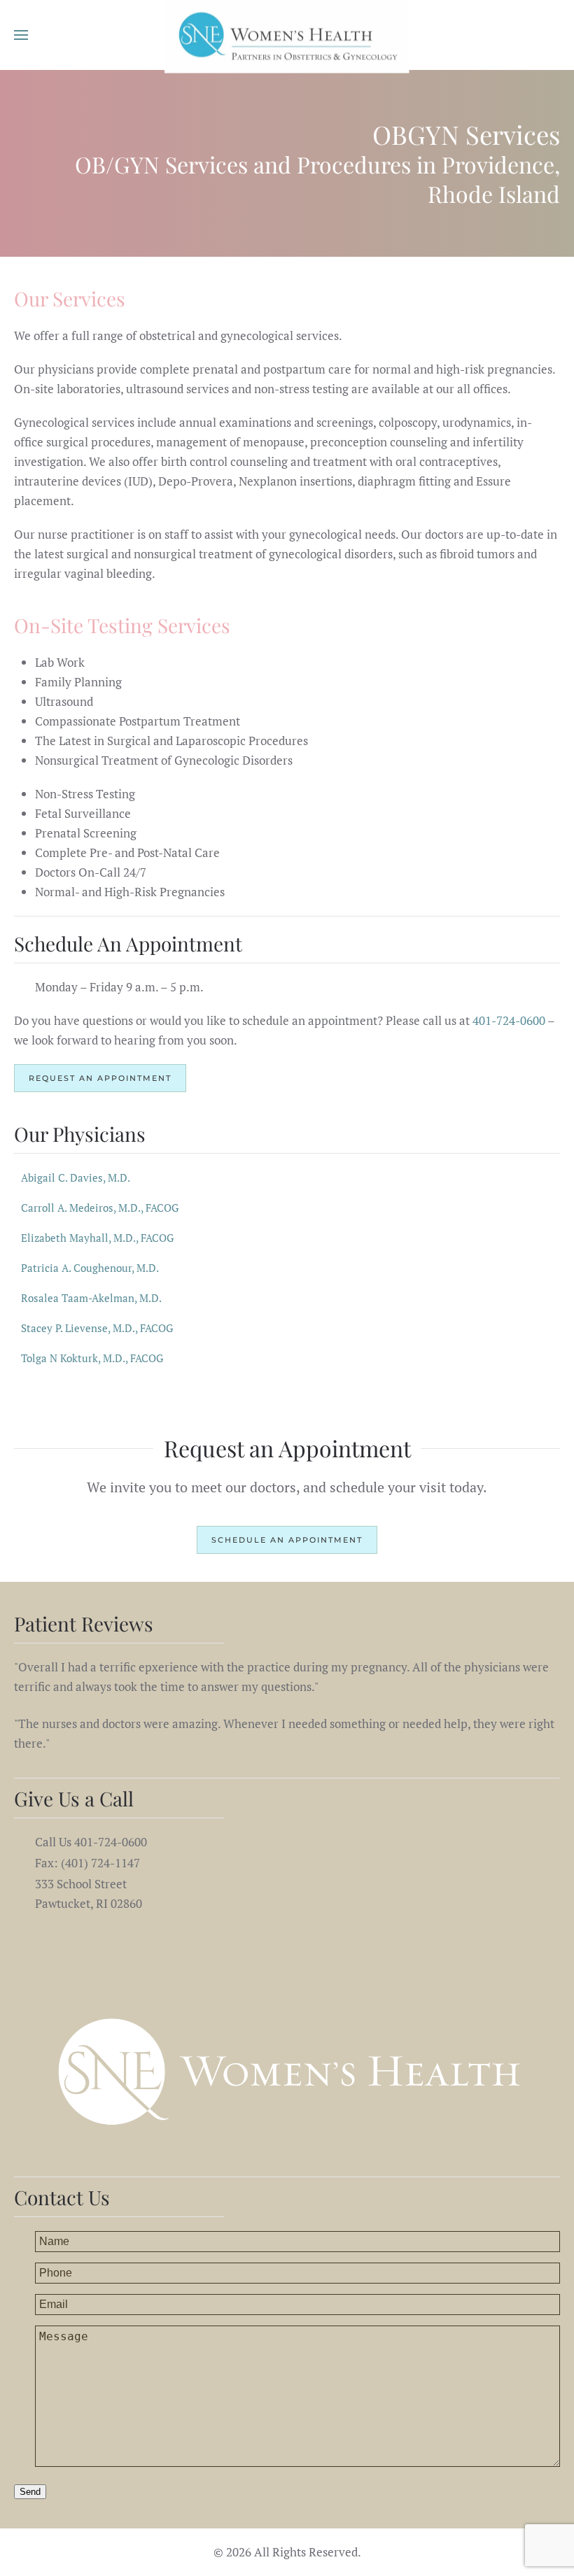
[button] (21, 35)
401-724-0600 (509, 1020)
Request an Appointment (100, 1078)
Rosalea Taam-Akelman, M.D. (91, 1298)
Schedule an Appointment (287, 1540)
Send (30, 2492)
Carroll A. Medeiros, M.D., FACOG (100, 1208)
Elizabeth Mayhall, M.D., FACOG (97, 1238)
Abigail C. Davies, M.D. (76, 1177)
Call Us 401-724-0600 (91, 1842)
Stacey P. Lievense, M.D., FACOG (97, 1328)
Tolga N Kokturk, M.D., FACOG (92, 1358)
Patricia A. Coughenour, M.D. (90, 1268)
